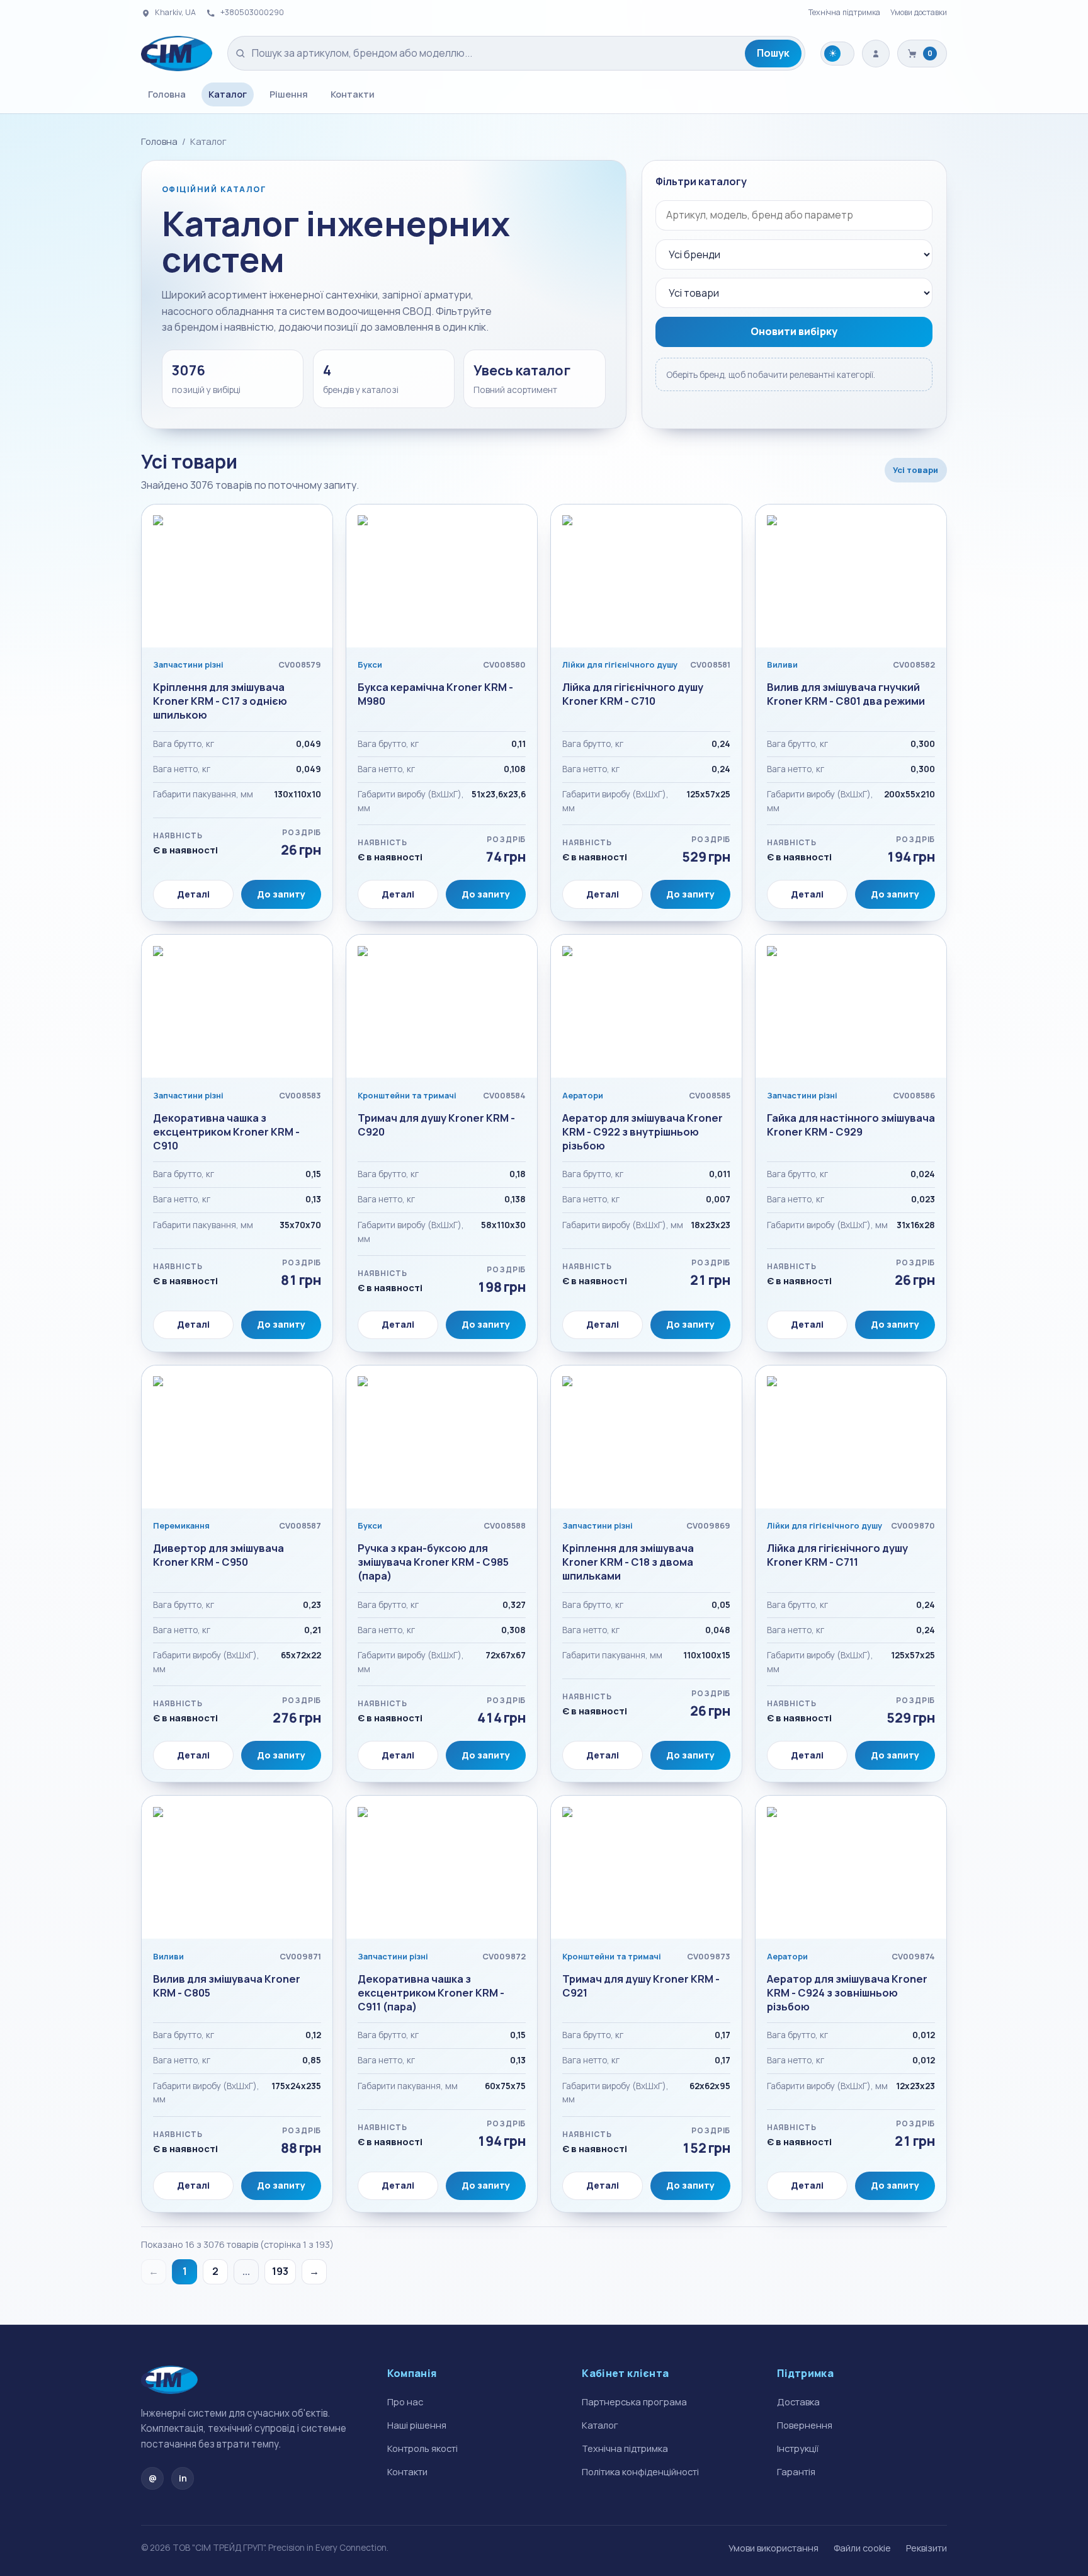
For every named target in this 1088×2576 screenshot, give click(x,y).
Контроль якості (422, 2448)
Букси (370, 664)
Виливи (782, 664)
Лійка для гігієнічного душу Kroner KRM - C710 (633, 694)
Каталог (228, 94)
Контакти (353, 94)
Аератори (583, 1095)
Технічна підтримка (844, 12)
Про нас (405, 2402)
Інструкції (798, 2448)
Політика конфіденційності (640, 2471)
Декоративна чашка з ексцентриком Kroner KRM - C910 (226, 1132)
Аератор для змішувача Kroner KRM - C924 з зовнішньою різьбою (847, 1993)
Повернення (805, 2425)
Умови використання (773, 2548)
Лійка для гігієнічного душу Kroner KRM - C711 (837, 1555)
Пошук (773, 53)
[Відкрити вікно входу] (876, 54)
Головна (167, 94)
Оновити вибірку (794, 331)
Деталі (193, 894)
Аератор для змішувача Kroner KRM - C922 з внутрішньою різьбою (643, 1132)
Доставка (798, 2402)
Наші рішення (417, 2425)
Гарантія (796, 2471)
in (183, 2478)
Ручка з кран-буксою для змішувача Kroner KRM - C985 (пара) (433, 1562)
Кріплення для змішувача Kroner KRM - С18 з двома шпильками (628, 1562)
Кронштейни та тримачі (407, 1095)
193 (280, 2271)
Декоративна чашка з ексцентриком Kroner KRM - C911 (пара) (431, 1993)
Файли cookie (862, 2548)
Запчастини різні (188, 664)
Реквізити (926, 2548)
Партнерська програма (634, 2402)
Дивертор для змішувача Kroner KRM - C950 (218, 1555)
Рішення (289, 94)
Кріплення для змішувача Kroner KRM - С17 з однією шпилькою (220, 701)
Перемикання (181, 1525)
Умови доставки (919, 12)
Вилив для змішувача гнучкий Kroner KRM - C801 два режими (846, 694)
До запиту (281, 894)
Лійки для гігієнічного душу (620, 664)
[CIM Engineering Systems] (177, 54)
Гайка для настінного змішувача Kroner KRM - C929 (851, 1125)
